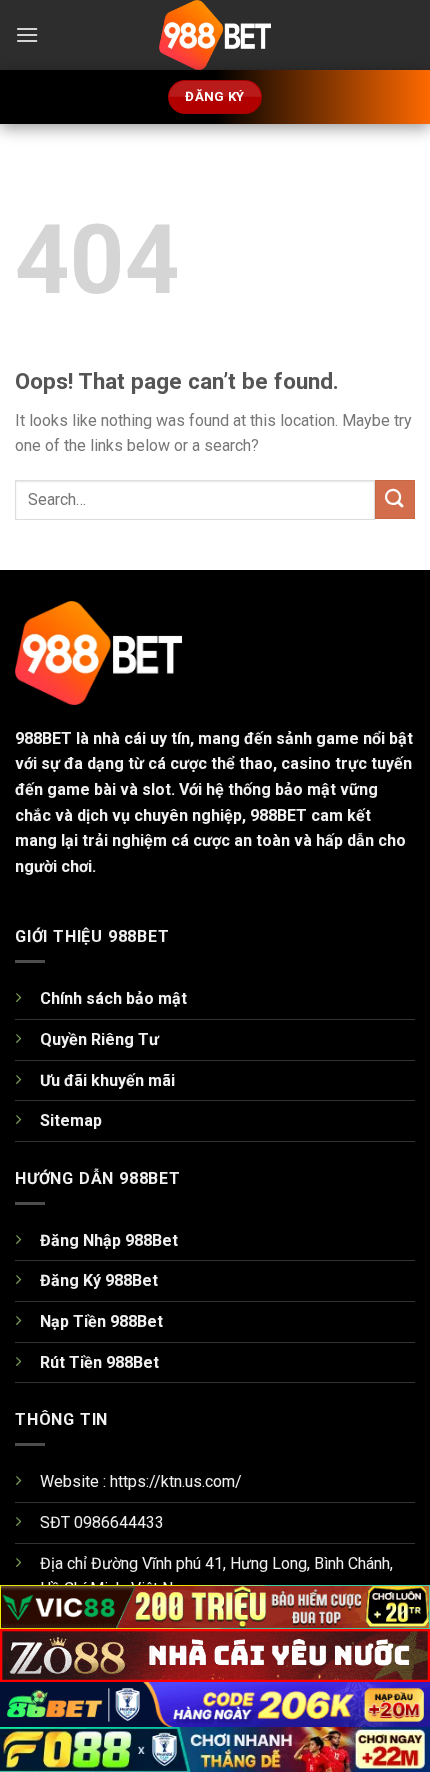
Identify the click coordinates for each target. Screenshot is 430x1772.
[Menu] (27, 34)
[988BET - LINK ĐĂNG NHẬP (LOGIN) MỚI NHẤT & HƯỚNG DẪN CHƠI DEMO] (215, 35)
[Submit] (395, 499)
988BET (43, 738)
